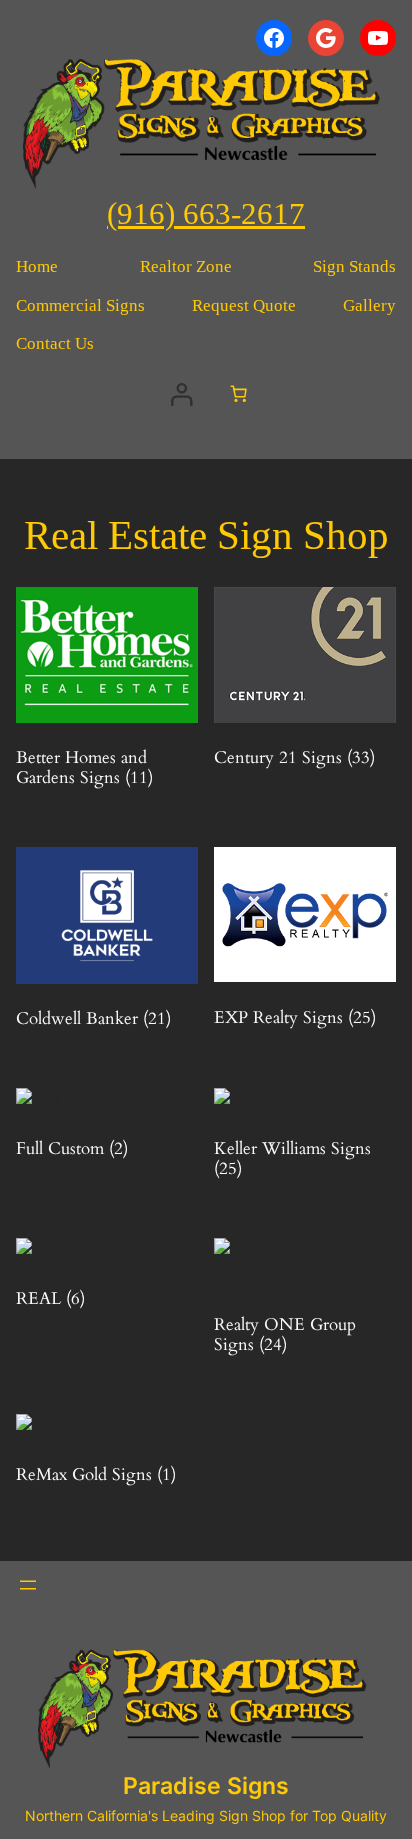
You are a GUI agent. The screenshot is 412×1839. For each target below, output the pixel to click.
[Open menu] (28, 1585)
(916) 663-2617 (206, 214)
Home (40, 472)
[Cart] (239, 394)
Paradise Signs (206, 1786)
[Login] (180, 393)
